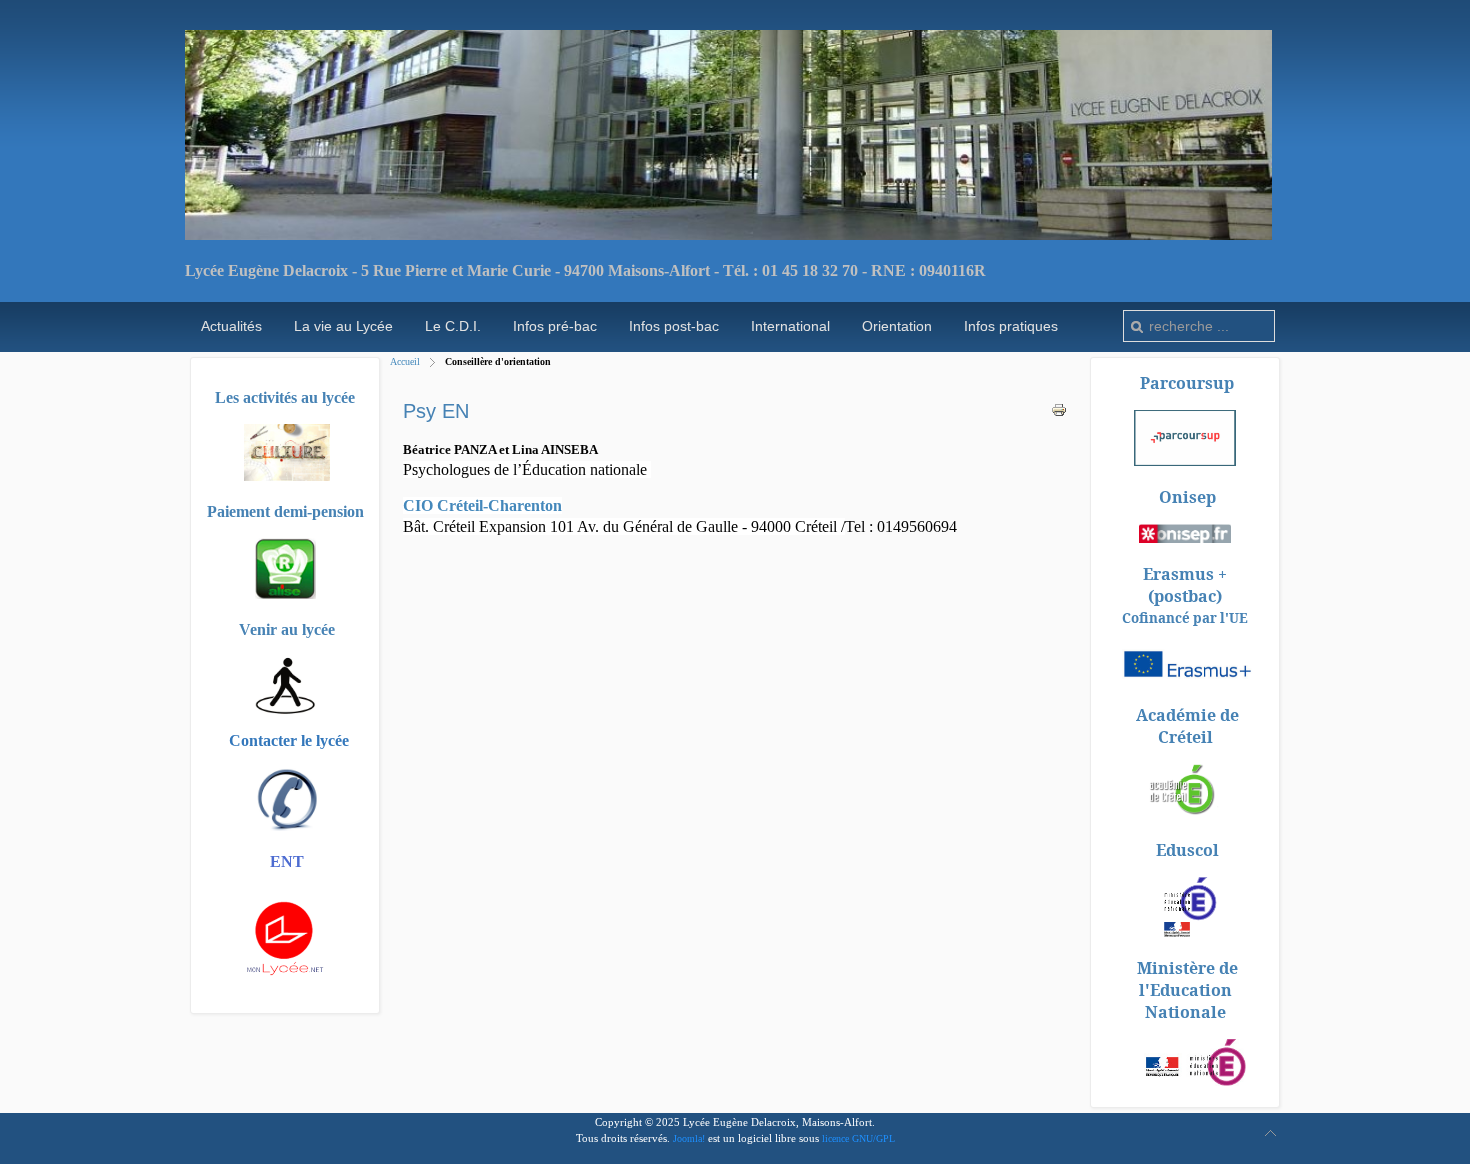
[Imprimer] (1059, 413)
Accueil (405, 361)
